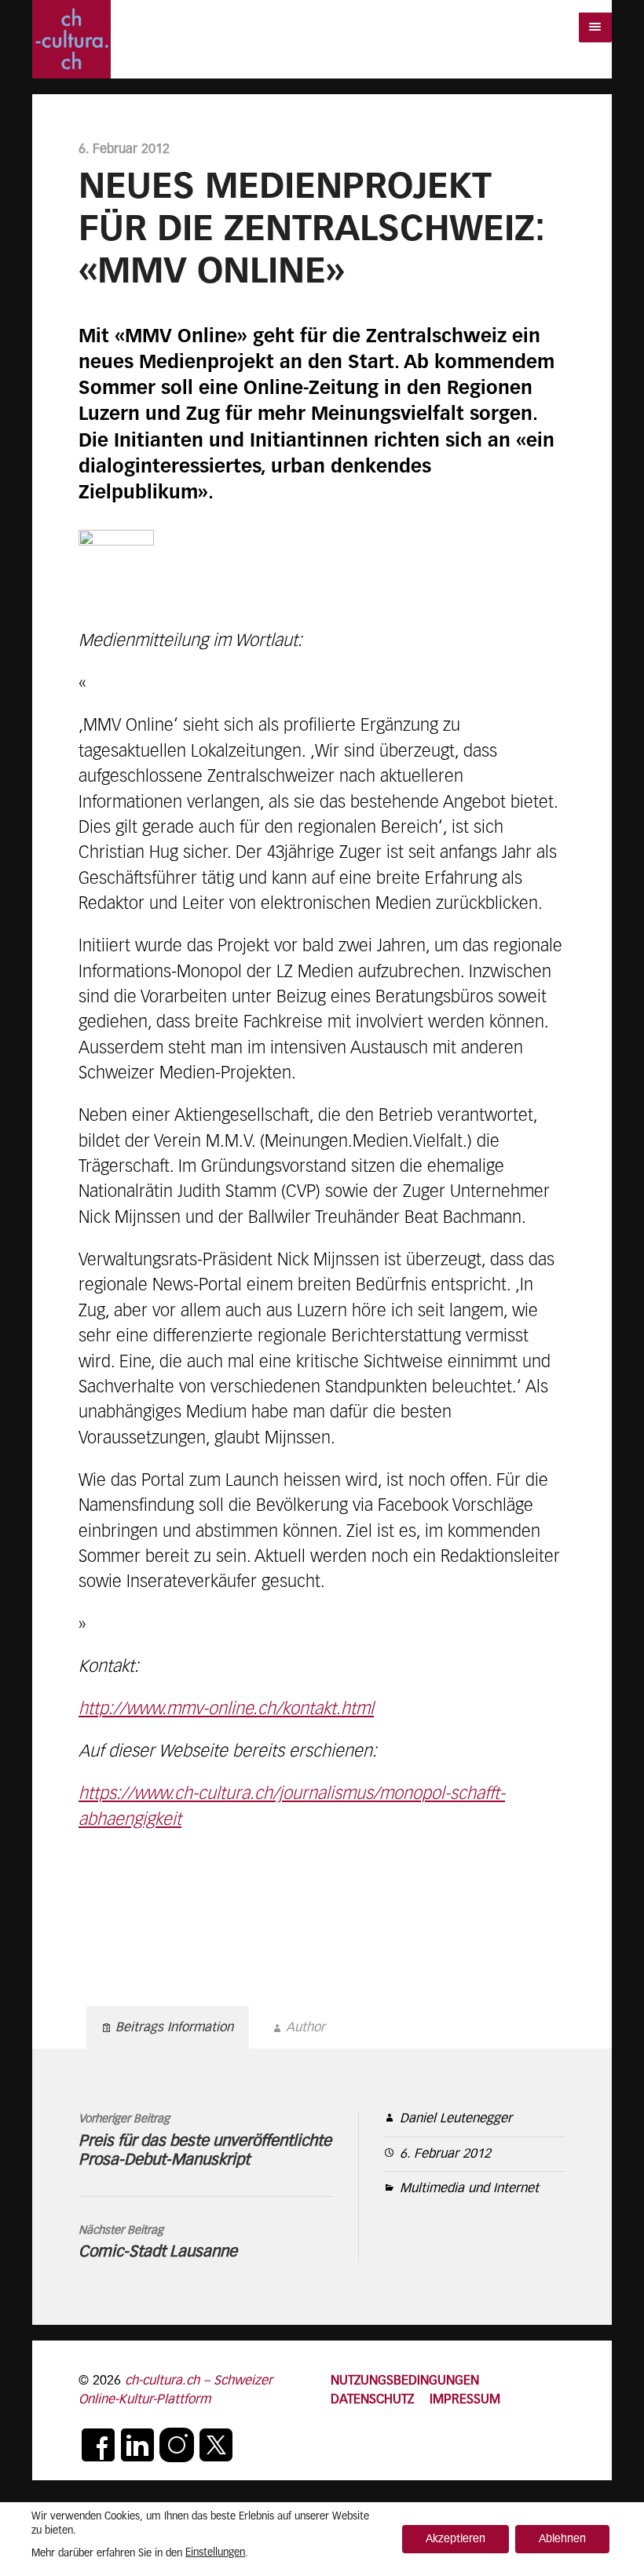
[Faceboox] (98, 2445)
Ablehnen (562, 2539)
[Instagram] (177, 2445)
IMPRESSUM (465, 2400)
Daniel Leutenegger (456, 2119)
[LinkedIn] (137, 2445)
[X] (216, 2445)
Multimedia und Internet (469, 2189)
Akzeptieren (456, 2539)
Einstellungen (215, 2553)
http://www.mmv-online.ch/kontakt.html (226, 1709)
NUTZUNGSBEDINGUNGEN (405, 2381)
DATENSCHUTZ (372, 2400)
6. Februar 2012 (445, 2154)
